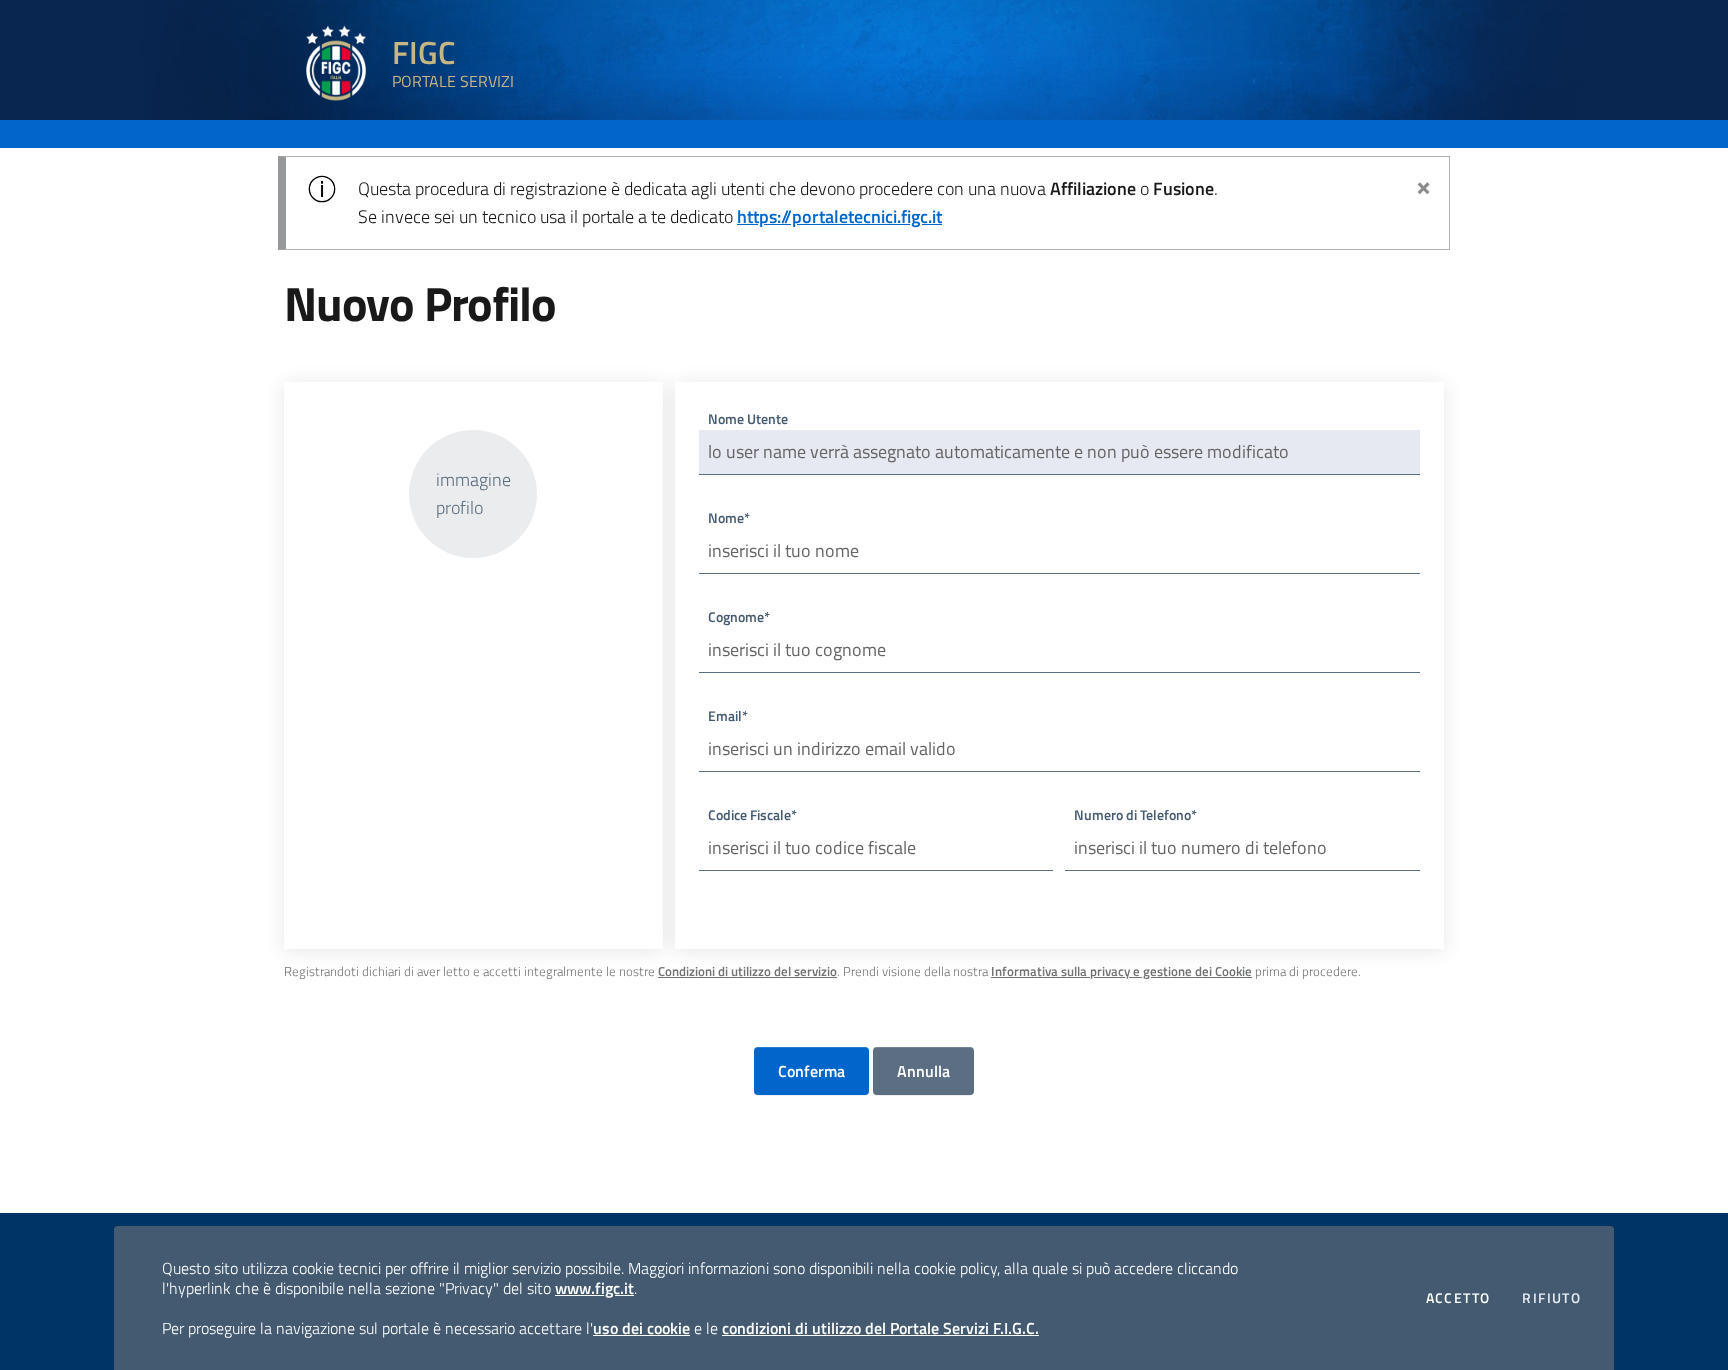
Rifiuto (1551, 1297)
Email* (728, 715)
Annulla (923, 1071)
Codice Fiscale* (752, 814)
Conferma (811, 1071)
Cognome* (739, 616)
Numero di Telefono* (1135, 814)
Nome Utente (748, 418)
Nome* (729, 517)
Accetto (1458, 1297)
